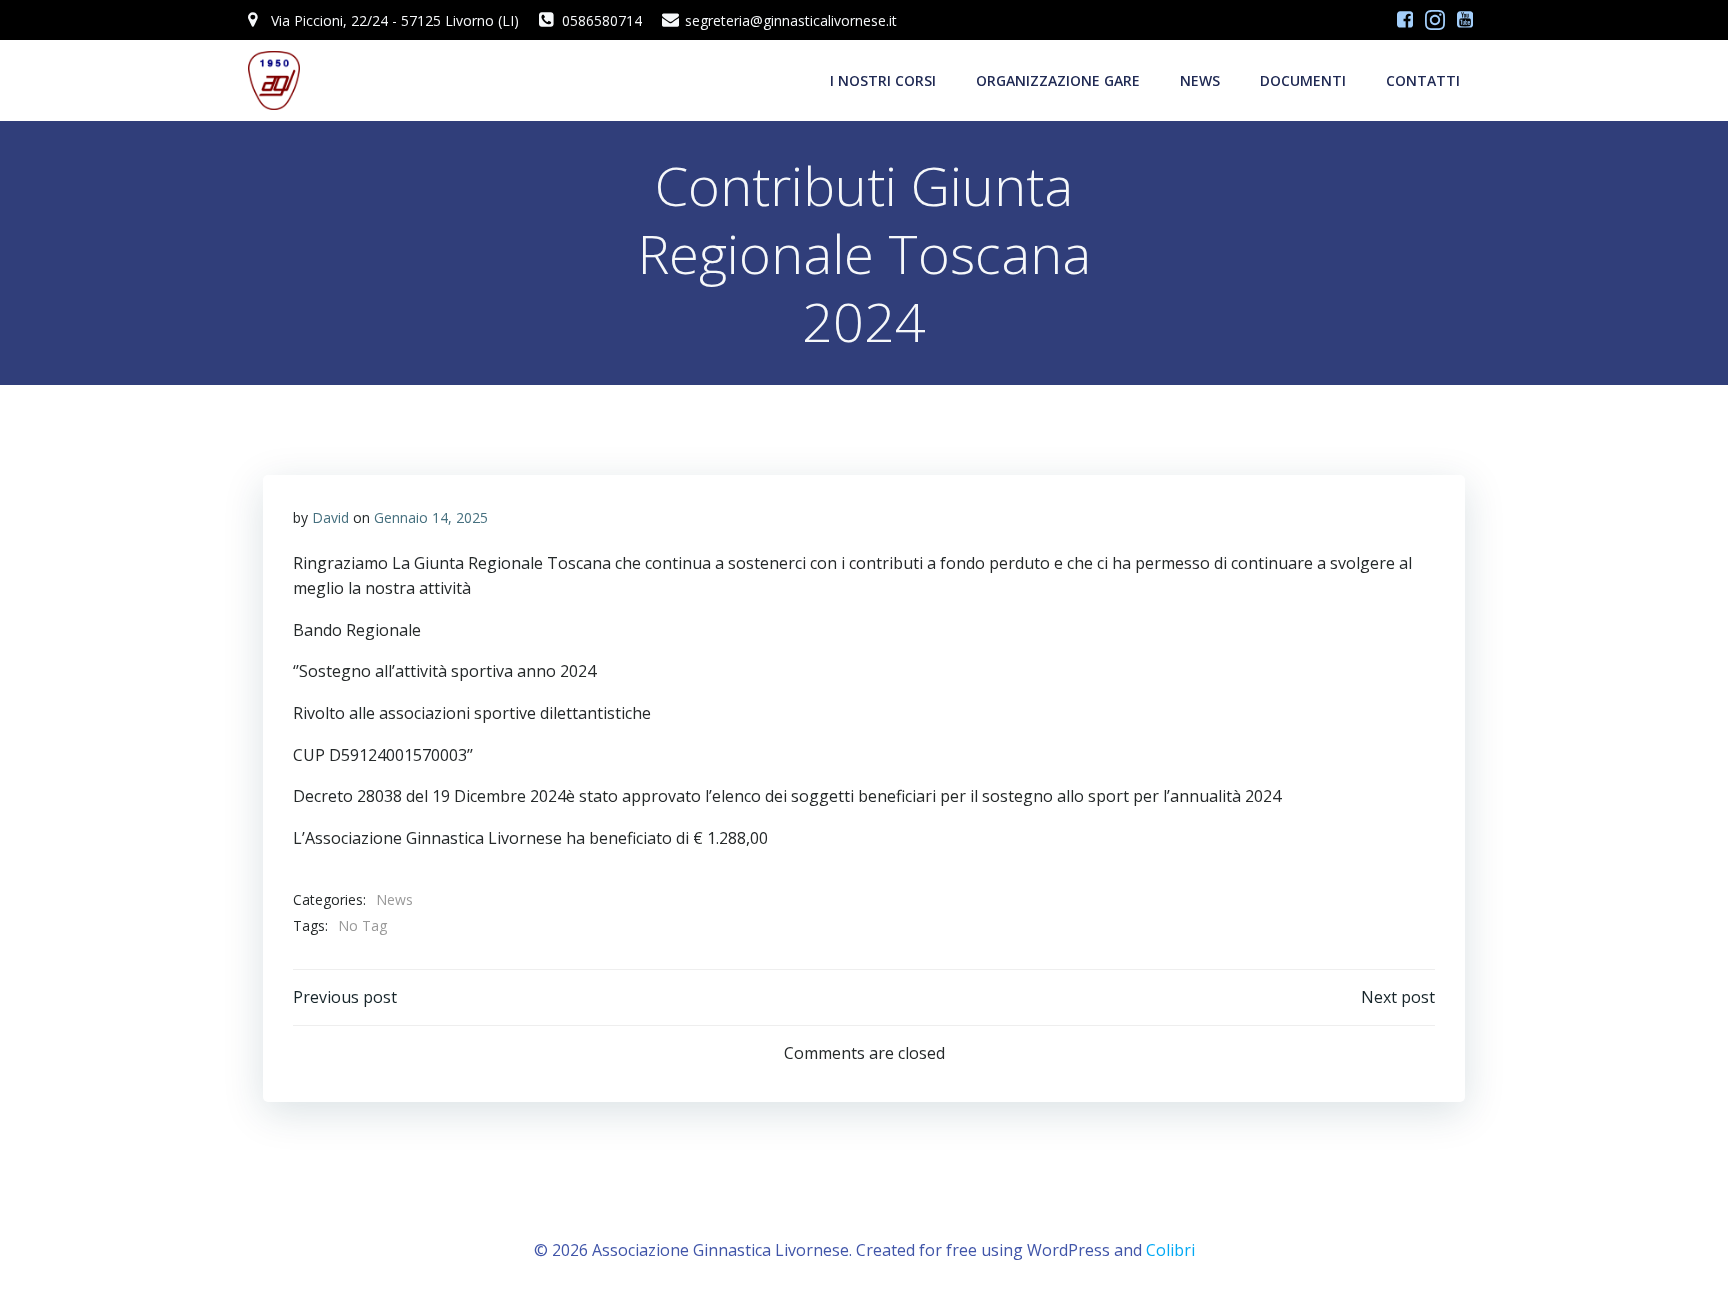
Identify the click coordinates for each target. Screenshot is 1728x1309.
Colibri (1170, 1250)
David (330, 517)
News (1200, 80)
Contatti (1423, 80)
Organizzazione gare (1058, 80)
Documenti (1303, 80)
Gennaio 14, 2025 (431, 517)
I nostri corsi (883, 80)
